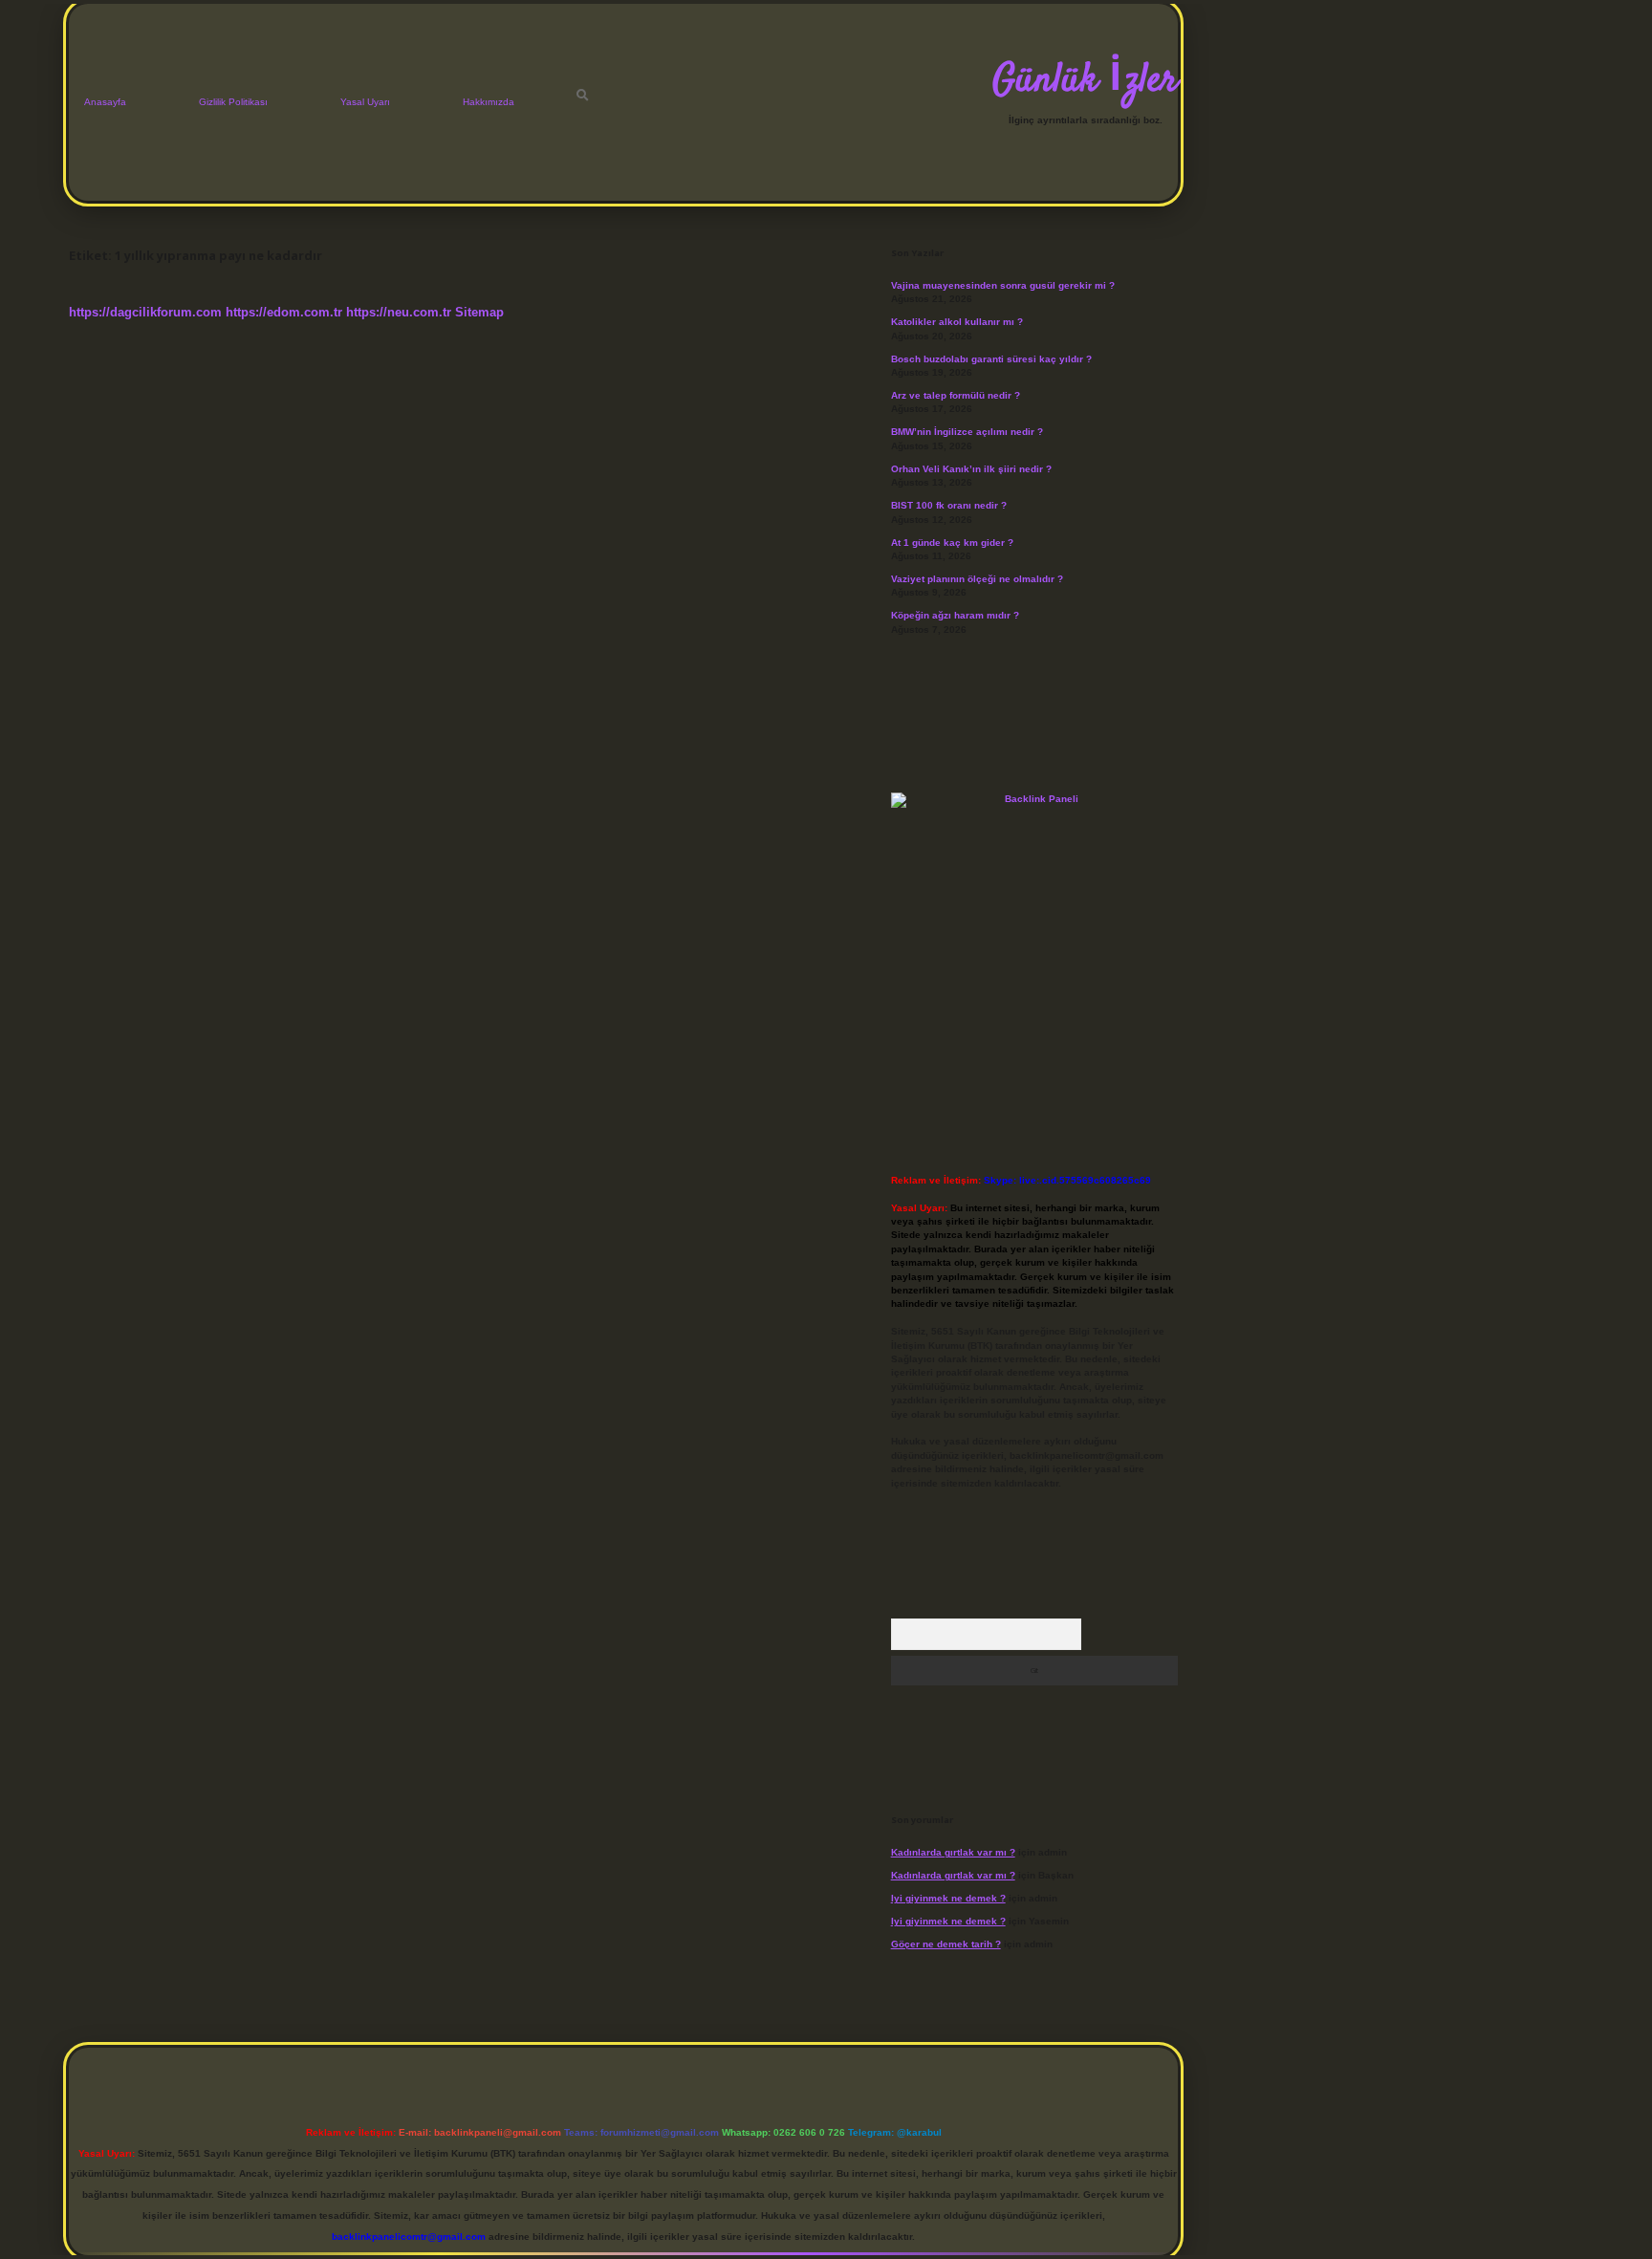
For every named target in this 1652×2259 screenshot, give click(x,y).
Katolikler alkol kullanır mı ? (957, 322)
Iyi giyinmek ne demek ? (948, 1898)
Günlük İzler (1085, 81)
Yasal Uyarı (365, 102)
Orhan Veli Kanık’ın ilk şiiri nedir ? (971, 469)
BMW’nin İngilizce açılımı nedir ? (967, 432)
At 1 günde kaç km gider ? (952, 543)
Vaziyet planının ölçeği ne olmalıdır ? (977, 579)
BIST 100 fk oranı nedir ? (949, 505)
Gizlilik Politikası (233, 102)
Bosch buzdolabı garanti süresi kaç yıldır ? (991, 359)
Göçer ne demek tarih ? (946, 1944)
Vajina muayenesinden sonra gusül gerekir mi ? (1003, 285)
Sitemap (479, 312)
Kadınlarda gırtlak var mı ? (953, 1852)
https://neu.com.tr (399, 312)
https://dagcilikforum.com (145, 312)
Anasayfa (105, 102)
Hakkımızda (489, 102)
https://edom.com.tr (284, 312)
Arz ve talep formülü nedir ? (956, 395)
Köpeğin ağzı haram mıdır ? (955, 615)
